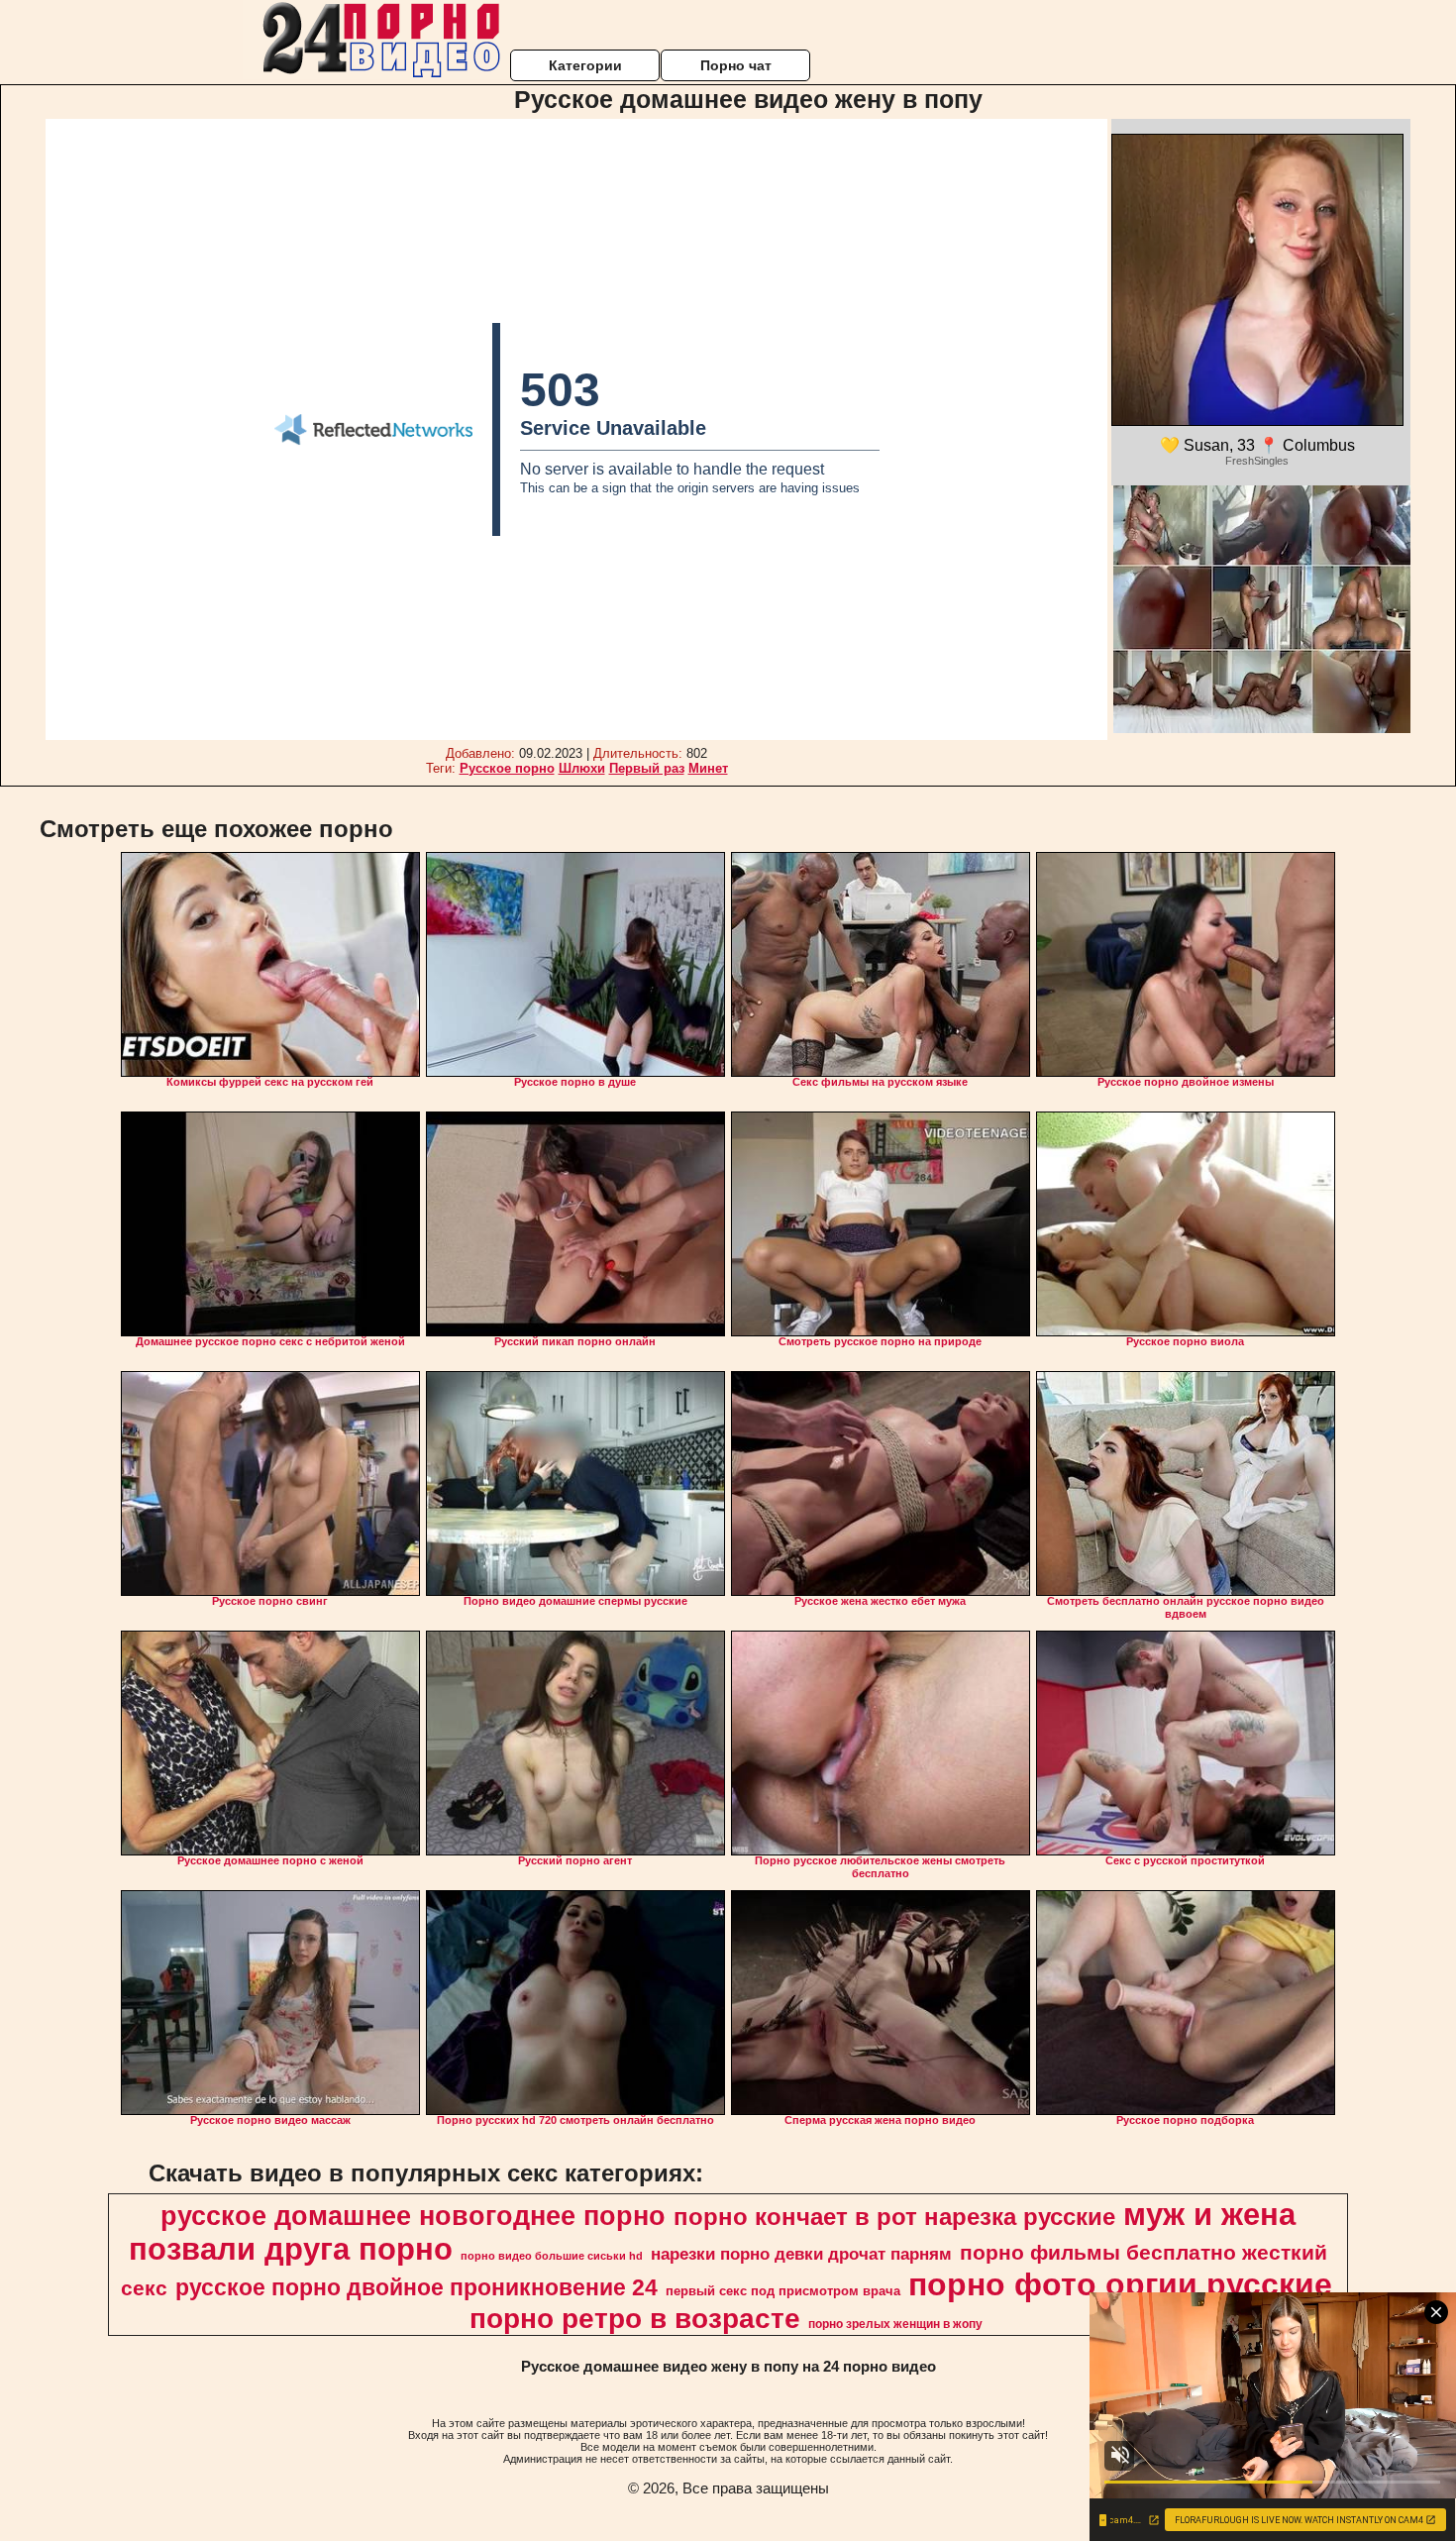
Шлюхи (582, 768)
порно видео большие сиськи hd (552, 2256)
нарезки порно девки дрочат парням (801, 2254)
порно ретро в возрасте (635, 2319)
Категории (585, 65)
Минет (708, 768)
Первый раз (647, 768)
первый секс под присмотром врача (783, 2291)
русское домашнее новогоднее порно (413, 2216)
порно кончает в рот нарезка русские (894, 2217)
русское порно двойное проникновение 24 (416, 2287)
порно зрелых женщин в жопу (895, 2324)
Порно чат (736, 65)
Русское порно (507, 768)
